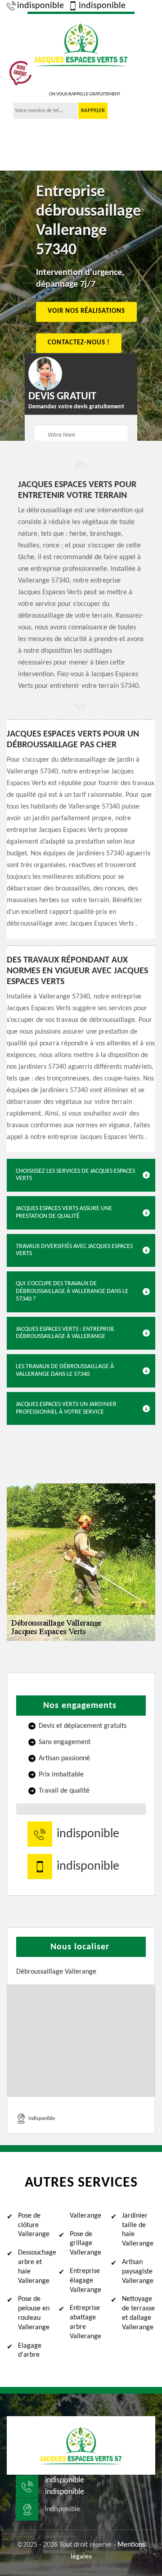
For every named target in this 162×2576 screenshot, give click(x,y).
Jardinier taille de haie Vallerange (138, 2230)
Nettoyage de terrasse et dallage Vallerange (138, 2313)
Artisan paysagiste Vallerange (138, 2272)
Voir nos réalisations (86, 312)
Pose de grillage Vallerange (85, 2244)
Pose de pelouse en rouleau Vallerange (34, 2313)
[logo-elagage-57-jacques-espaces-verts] (81, 43)
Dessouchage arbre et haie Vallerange (35, 2267)
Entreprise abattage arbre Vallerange (85, 2322)
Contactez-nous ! (79, 343)
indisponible (40, 6)
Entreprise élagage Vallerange (85, 2281)
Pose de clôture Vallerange (34, 2225)
